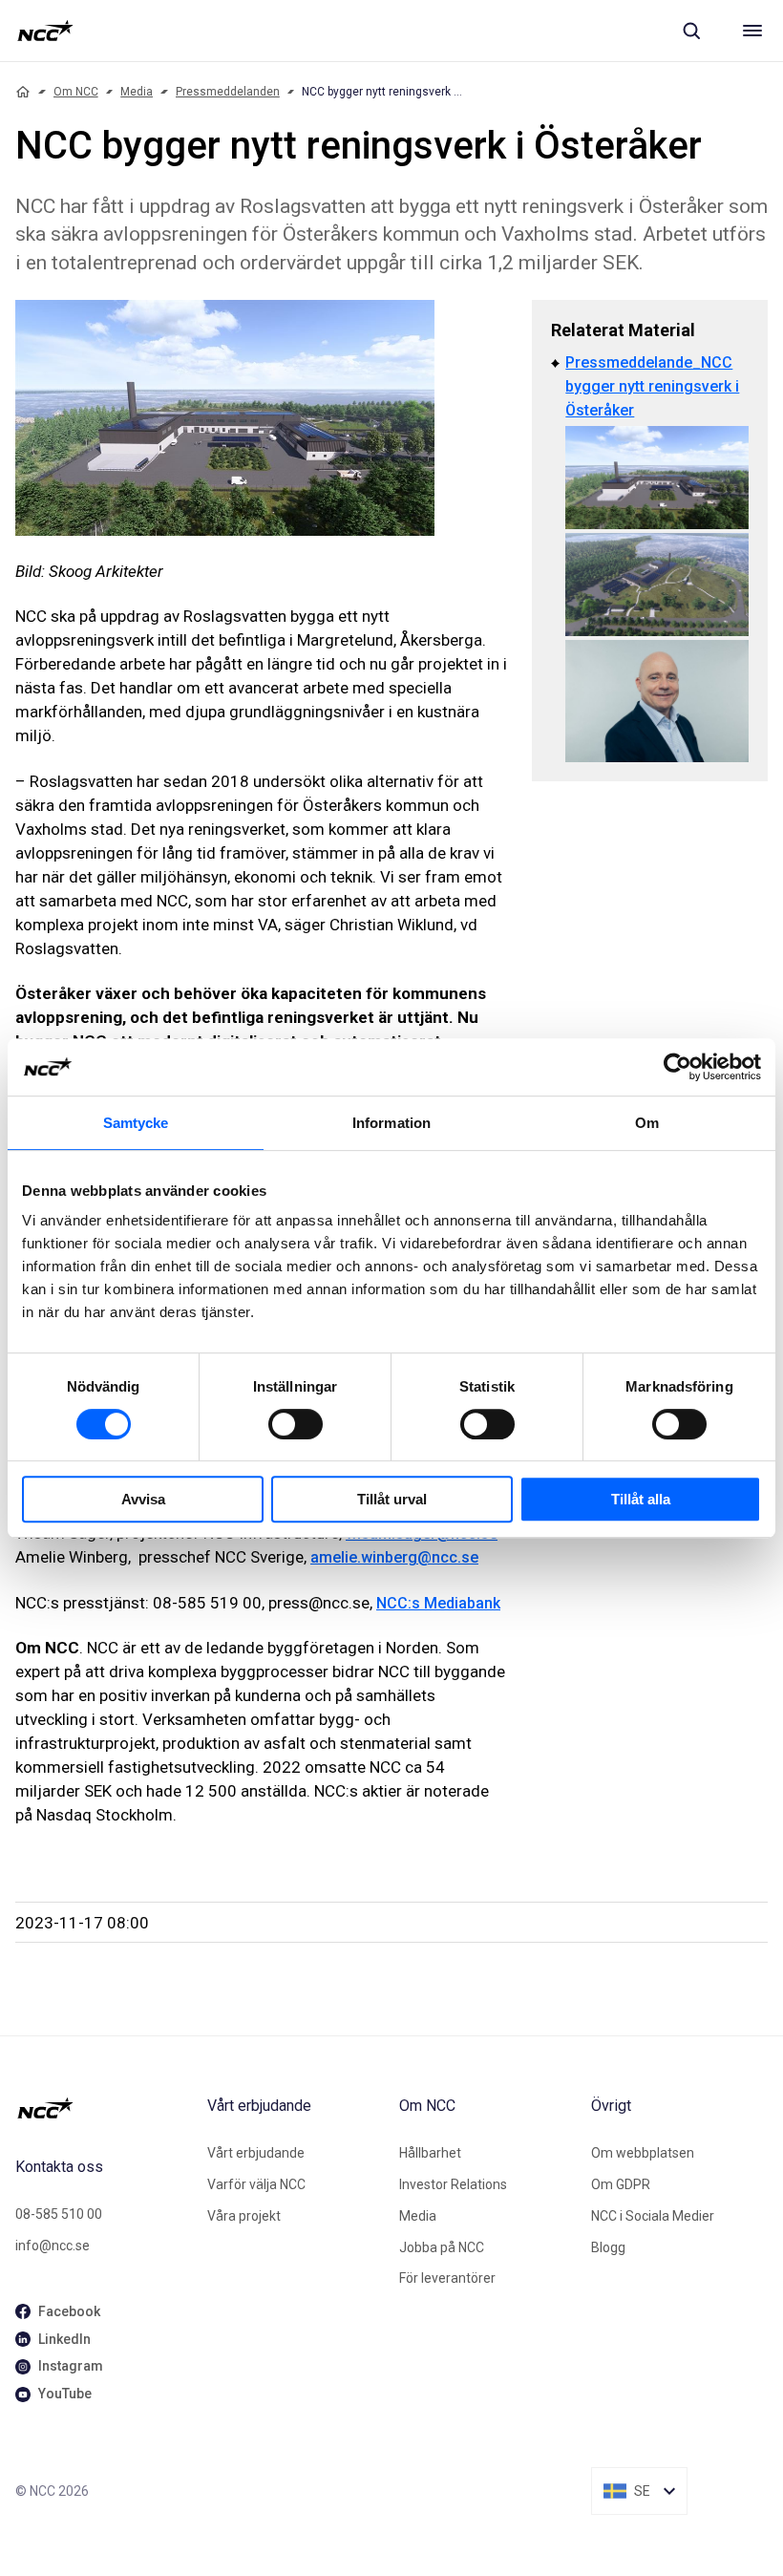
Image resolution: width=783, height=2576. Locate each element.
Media (137, 92)
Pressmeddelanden (228, 92)
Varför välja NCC (256, 2184)
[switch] (296, 1424)
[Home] (23, 92)
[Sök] (691, 31)
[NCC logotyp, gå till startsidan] (45, 31)
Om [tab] (647, 1123)
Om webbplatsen (643, 2153)
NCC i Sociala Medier (653, 2216)
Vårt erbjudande (256, 2153)
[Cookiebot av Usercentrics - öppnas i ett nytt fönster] (677, 1067)
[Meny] (752, 31)
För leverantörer (447, 2278)
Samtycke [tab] (136, 1123)
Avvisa (143, 1499)
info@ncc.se (53, 2246)
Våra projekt (244, 2216)
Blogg (608, 2247)
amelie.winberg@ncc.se (394, 1557)
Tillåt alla (641, 1499)
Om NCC (76, 92)
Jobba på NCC (442, 2247)
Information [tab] (391, 1123)
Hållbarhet (430, 2153)
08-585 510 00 (59, 2214)
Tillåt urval (392, 1499)
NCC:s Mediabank (438, 1603)
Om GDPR (621, 2184)
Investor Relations (453, 2184)
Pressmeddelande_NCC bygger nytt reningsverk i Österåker (652, 386)
